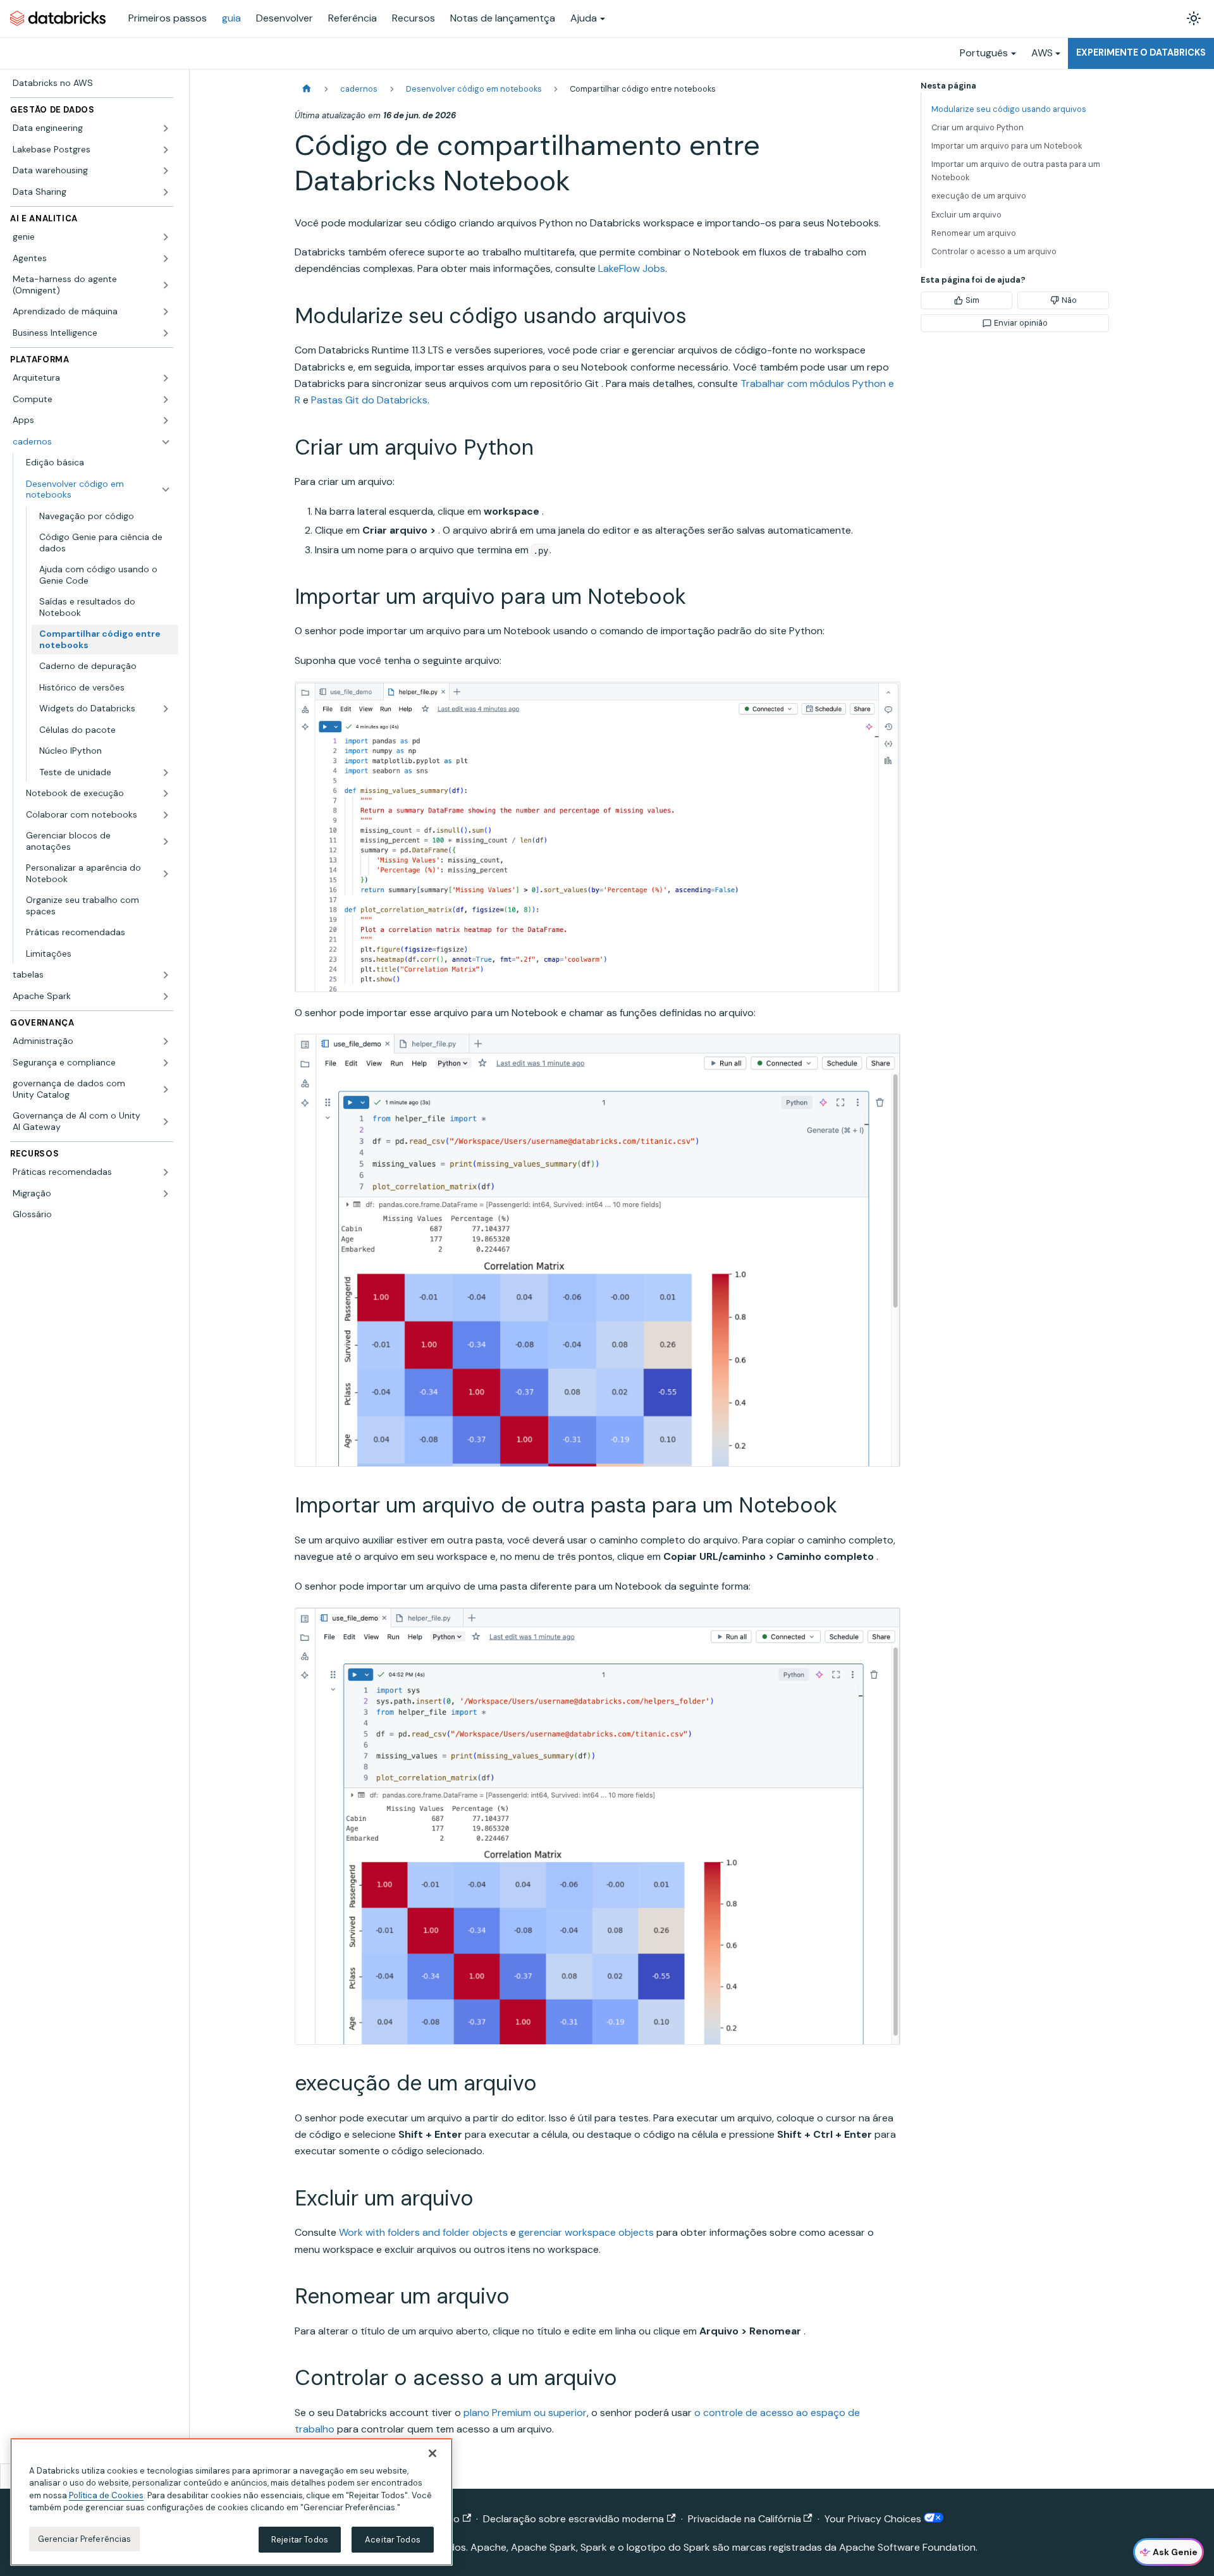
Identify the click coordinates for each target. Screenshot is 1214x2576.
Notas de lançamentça (503, 18)
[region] (231, 2502)
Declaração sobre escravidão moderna (573, 2519)
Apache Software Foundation (907, 2547)
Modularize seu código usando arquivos (1009, 109)
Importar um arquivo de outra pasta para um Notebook (1016, 171)
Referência (353, 18)
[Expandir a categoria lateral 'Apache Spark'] (166, 997)
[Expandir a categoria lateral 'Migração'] (166, 1194)
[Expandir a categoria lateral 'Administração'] (166, 1041)
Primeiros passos (168, 18)
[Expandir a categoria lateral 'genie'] (166, 237)
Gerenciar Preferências (85, 2539)
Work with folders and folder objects (423, 2232)
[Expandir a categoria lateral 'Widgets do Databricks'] (166, 709)
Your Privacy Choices (874, 2519)
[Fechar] (432, 2453)
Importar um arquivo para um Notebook (1007, 146)
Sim (972, 300)
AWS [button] (1042, 53)
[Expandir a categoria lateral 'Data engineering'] (166, 128)
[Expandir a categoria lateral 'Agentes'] (166, 259)
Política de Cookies (106, 2495)
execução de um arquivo (979, 196)
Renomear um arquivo (974, 233)
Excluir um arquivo (966, 215)
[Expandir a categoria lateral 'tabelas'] (166, 975)
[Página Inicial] (307, 89)
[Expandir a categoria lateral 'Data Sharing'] (166, 192)
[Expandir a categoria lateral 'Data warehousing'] (166, 171)
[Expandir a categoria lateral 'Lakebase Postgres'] (166, 150)
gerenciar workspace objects (586, 2232)
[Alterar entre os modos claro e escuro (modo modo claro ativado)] (1194, 18)
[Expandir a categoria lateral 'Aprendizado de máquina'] (166, 312)
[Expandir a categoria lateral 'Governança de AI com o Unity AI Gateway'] (166, 1121)
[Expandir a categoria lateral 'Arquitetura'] (166, 378)
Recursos (414, 18)
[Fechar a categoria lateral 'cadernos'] (166, 442)
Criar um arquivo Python (978, 127)
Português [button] (984, 53)
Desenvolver (285, 18)
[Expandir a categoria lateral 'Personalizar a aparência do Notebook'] (166, 874)
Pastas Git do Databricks (369, 400)
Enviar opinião (1021, 323)
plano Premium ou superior (525, 2413)
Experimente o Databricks (1141, 52)
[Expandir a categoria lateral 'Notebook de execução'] (166, 794)
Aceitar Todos (393, 2540)
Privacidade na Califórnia (745, 2519)
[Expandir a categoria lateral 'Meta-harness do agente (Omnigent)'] (166, 285)
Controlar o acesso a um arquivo (994, 251)
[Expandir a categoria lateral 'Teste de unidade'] (166, 773)
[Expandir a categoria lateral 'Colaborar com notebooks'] (166, 815)
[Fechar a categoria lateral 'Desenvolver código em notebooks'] (166, 490)
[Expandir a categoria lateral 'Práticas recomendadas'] (166, 1172)
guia (231, 18)
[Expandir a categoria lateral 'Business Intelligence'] (166, 333)
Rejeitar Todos (300, 2540)
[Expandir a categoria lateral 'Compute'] (166, 400)
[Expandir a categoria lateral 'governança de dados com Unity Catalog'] (166, 1089)
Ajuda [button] (584, 18)
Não (1069, 300)
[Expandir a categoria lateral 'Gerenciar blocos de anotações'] (166, 841)
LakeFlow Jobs (632, 268)
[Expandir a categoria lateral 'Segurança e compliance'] (166, 1063)
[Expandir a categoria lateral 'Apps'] (166, 420)
